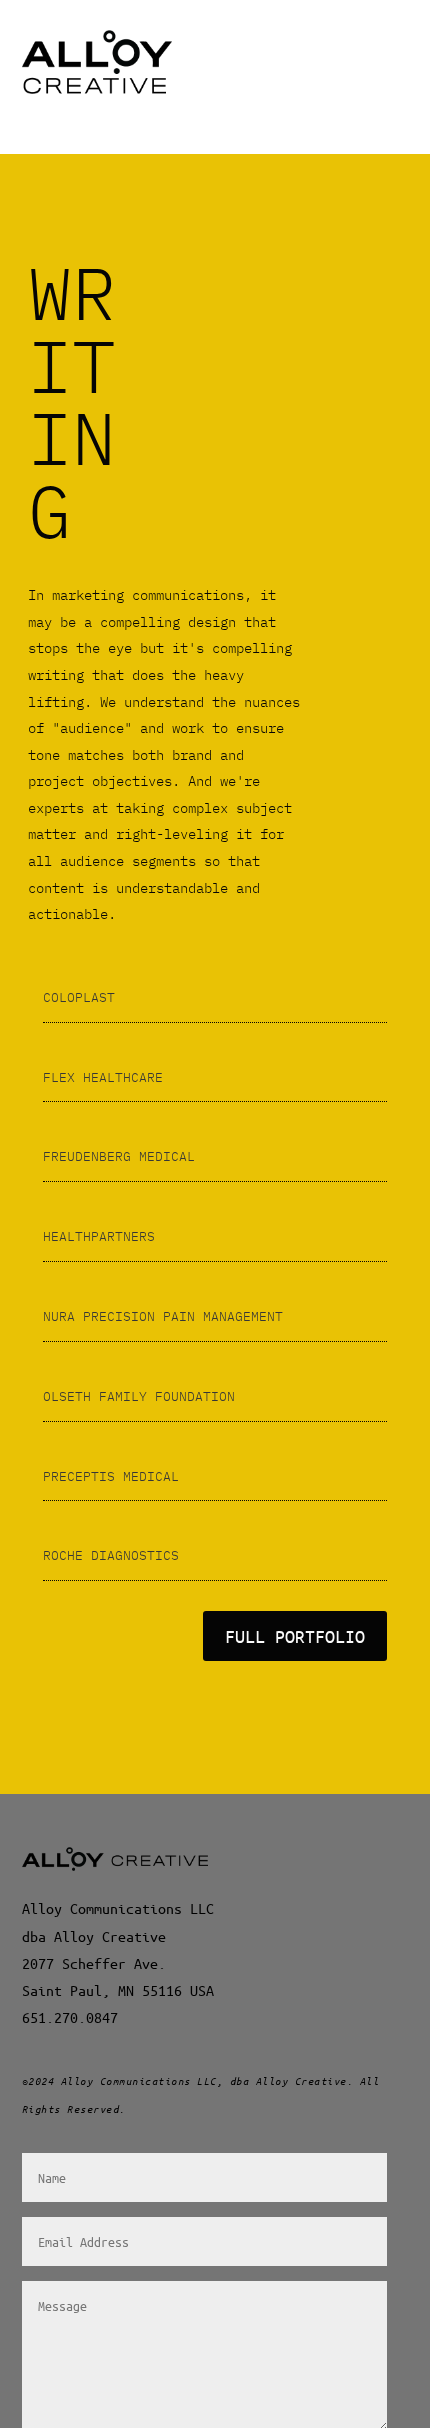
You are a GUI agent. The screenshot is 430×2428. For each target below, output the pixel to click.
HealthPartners (99, 1236)
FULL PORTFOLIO (295, 1636)
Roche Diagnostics (111, 1555)
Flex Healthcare (103, 1077)
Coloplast (79, 997)
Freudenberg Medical (119, 1156)
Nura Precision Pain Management (163, 1316)
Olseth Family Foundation (139, 1396)
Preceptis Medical (111, 1476)
